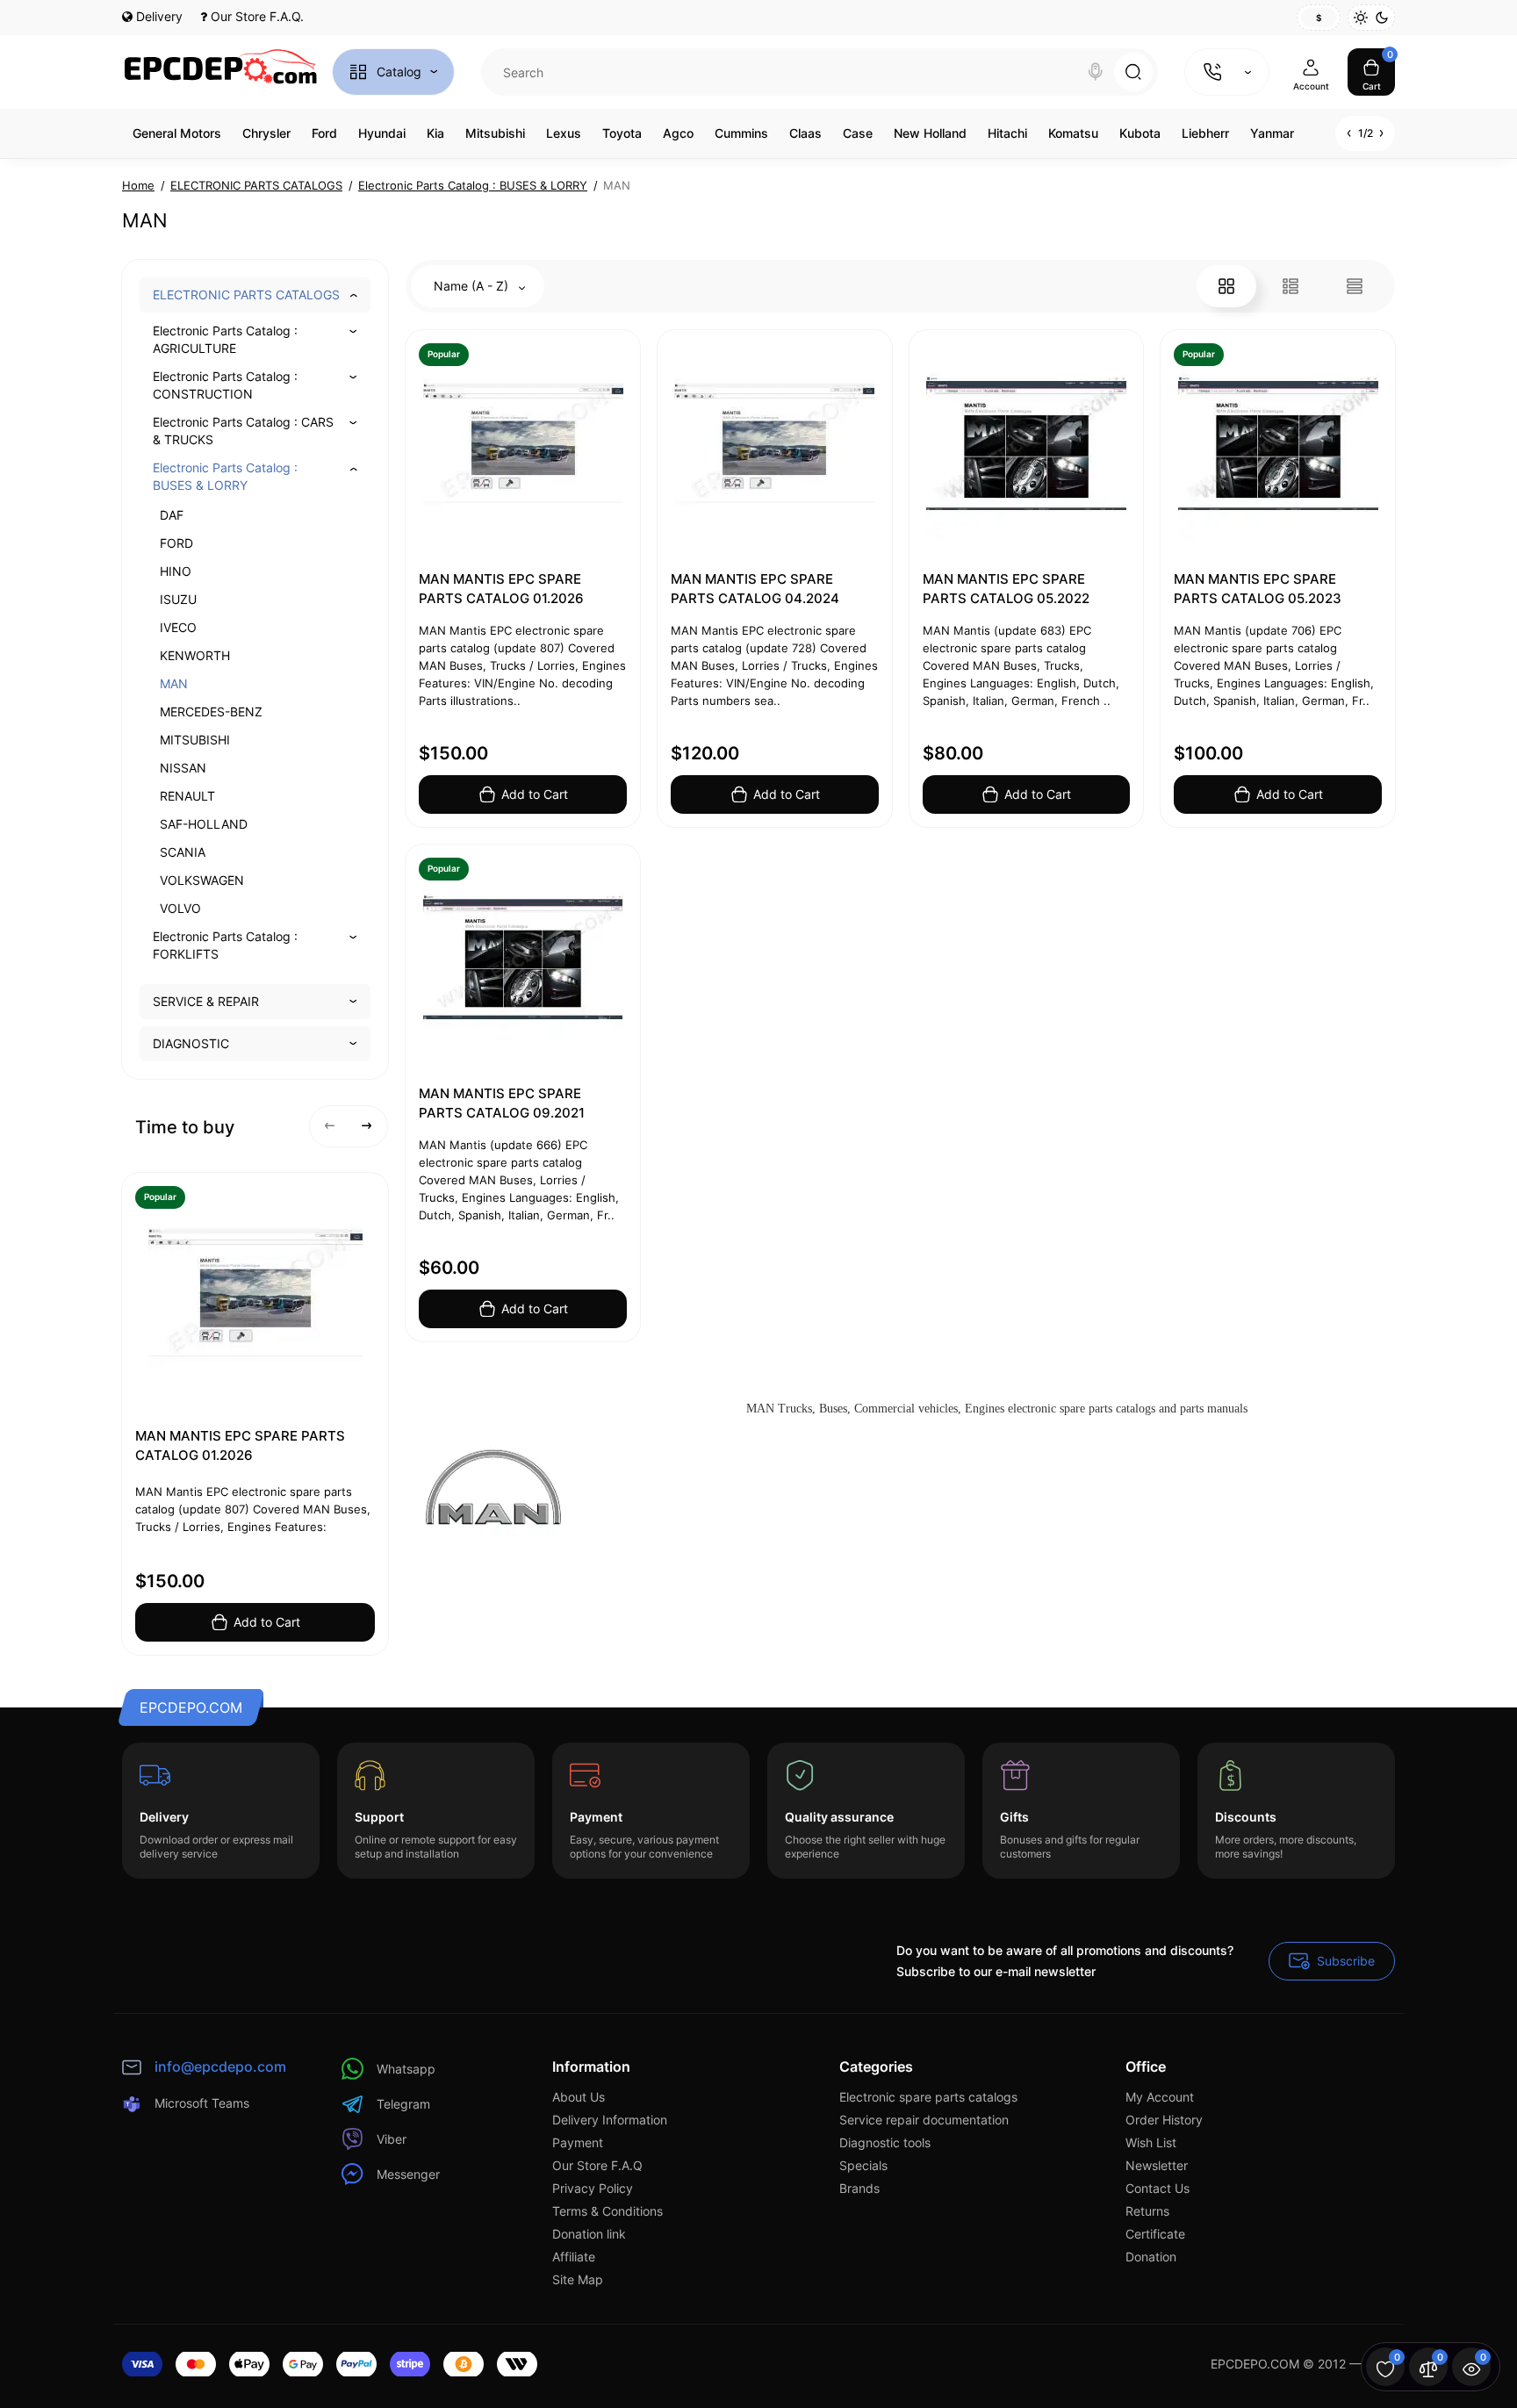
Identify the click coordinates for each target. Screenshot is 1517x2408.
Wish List (1151, 2142)
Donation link (589, 2234)
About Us (579, 2097)
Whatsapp (406, 2069)
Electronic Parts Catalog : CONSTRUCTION (225, 385)
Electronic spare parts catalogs (928, 2097)
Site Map (578, 2279)
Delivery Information (610, 2120)
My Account (1160, 2097)
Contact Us (1158, 2188)
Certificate (1155, 2234)
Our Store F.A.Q (597, 2165)
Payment (578, 2142)
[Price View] (1355, 286)
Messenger (408, 2174)
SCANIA (183, 852)
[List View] (1291, 286)
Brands (859, 2188)
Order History (1164, 2120)
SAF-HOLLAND (204, 824)
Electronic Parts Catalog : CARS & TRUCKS (243, 431)
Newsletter (1157, 2165)
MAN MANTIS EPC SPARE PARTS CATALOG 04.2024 (755, 589)
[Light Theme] (1361, 18)
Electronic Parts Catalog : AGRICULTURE (225, 339)
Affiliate (574, 2257)
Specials (863, 2165)
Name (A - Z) (473, 286)
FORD (176, 543)
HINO (176, 571)
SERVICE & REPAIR (206, 1001)
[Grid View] (1226, 286)
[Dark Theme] (1382, 18)
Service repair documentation (924, 2120)
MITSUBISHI (195, 740)
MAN (174, 683)
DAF (172, 515)
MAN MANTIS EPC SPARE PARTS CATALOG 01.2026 (240, 1445)
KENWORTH (195, 655)
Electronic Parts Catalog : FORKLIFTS (225, 945)
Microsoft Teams (202, 2103)
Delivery (158, 16)
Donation (1151, 2257)
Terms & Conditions (608, 2211)
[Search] (1096, 72)
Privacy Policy (593, 2188)
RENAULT (187, 796)
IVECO (178, 627)
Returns (1147, 2211)
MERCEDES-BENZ (211, 712)
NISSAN (183, 768)
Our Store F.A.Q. (255, 16)
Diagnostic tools (885, 2142)
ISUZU (178, 599)
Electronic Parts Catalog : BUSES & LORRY (225, 476)
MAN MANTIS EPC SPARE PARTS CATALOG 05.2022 (1006, 589)
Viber (392, 2139)
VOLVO (180, 908)
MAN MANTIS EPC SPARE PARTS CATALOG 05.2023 (1258, 589)
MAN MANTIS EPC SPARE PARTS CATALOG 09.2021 (502, 1103)
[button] (330, 1126)
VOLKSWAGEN (202, 880)
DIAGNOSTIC (191, 1043)
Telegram (403, 2104)
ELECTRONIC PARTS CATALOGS (246, 295)
